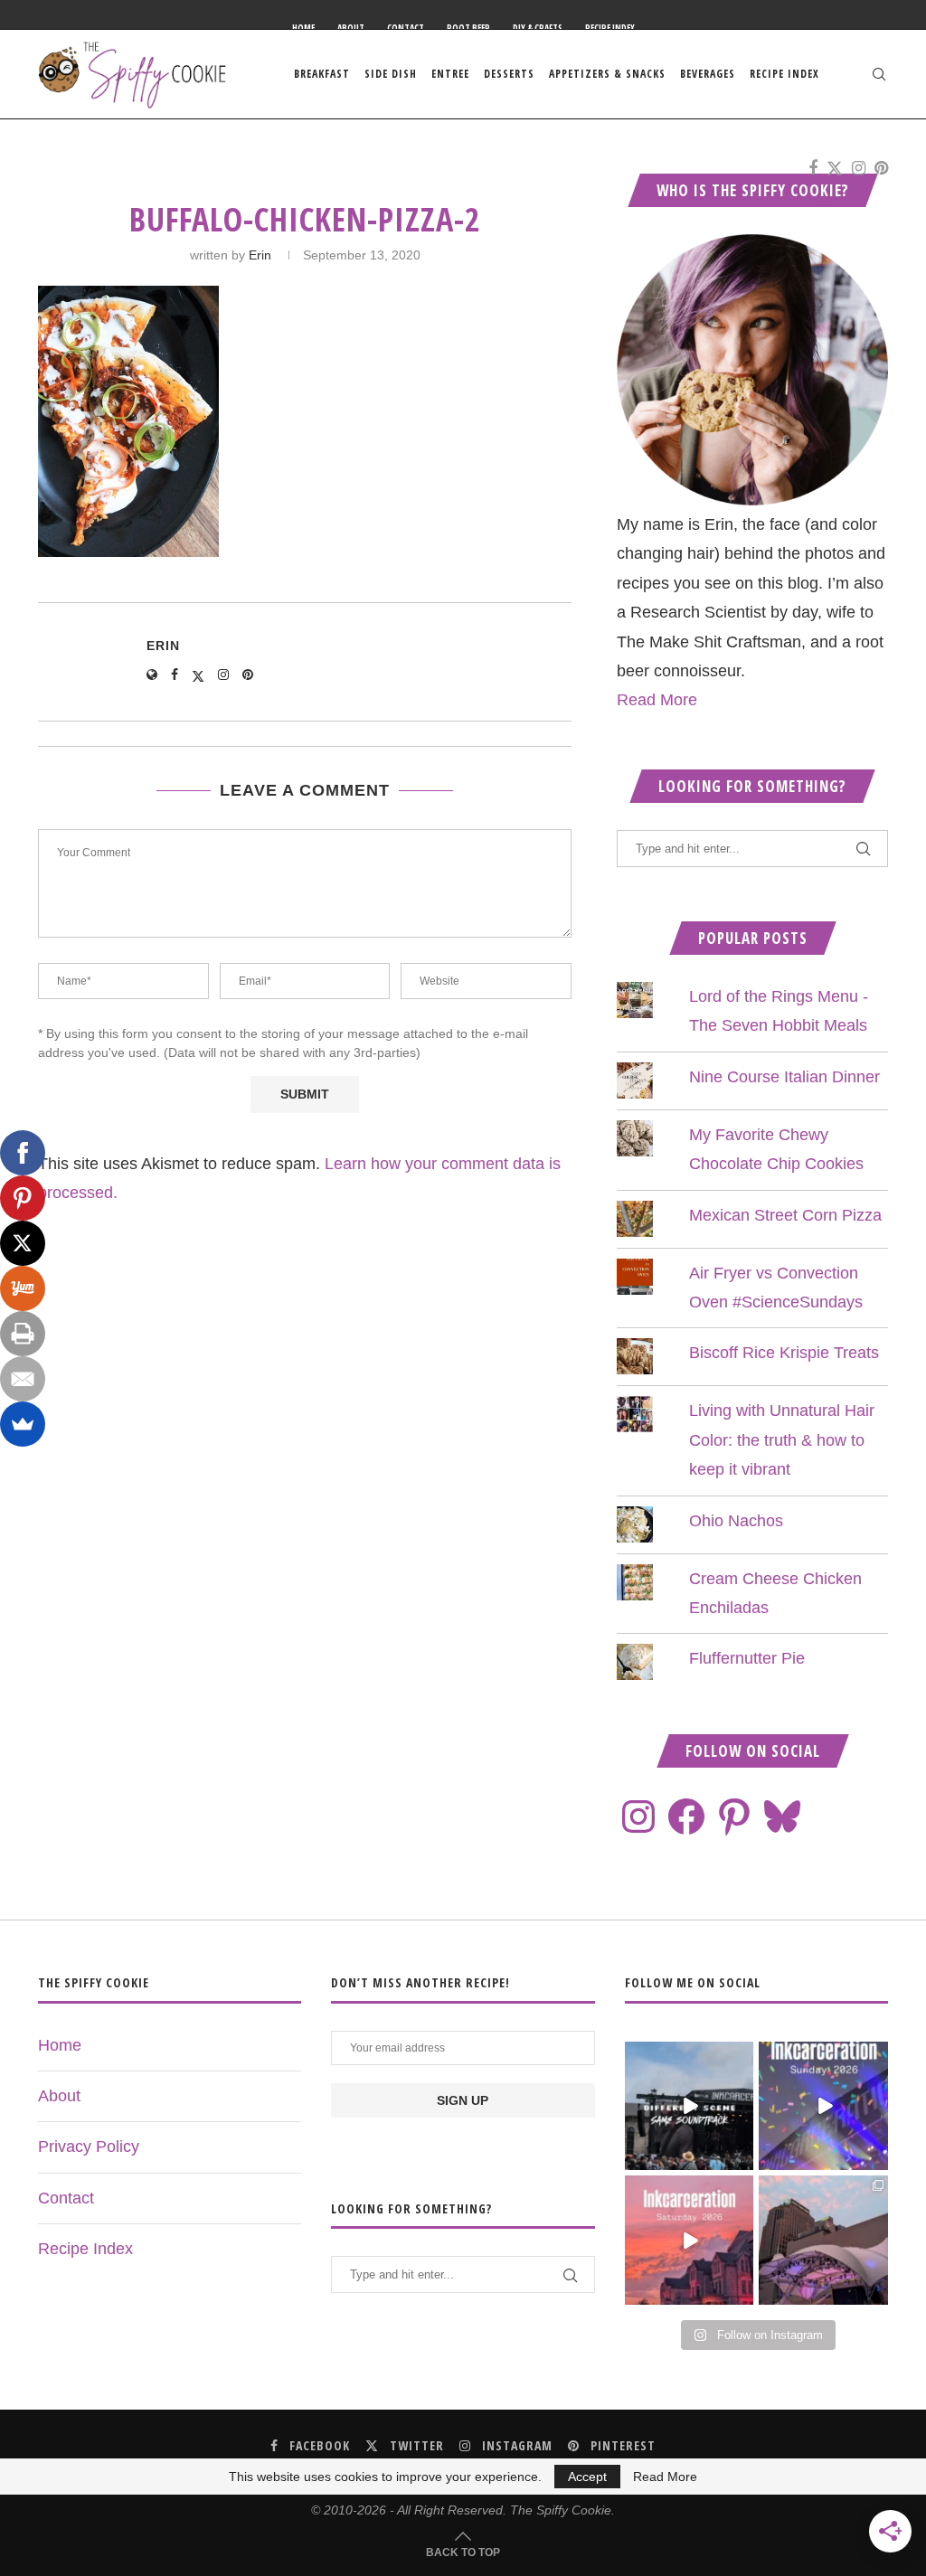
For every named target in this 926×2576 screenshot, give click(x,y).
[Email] (23, 1379)
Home (303, 28)
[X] (23, 1243)
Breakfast (322, 74)
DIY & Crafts (538, 28)
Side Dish (391, 74)
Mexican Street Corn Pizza (785, 1215)
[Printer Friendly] (23, 1334)
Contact (406, 28)
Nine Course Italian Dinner (784, 1077)
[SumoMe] (23, 1424)
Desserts (509, 74)
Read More (657, 700)
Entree (450, 74)
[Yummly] (23, 1288)
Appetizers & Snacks (607, 74)
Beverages (708, 74)
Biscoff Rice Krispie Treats (784, 1353)
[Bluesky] (782, 1816)
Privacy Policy (89, 2147)
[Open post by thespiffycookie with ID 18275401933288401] (690, 2240)
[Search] (879, 74)
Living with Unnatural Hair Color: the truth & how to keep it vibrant (782, 1440)
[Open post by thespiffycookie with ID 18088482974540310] (690, 2106)
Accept (587, 2477)
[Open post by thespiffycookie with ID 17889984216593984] (823, 2240)
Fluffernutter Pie (747, 1658)
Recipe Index (610, 28)
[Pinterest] (881, 168)
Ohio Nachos (736, 1521)
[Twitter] (835, 168)
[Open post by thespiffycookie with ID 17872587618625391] (823, 2106)
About (351, 28)
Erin (260, 255)
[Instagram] (859, 168)
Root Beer (468, 28)
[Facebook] (813, 168)
